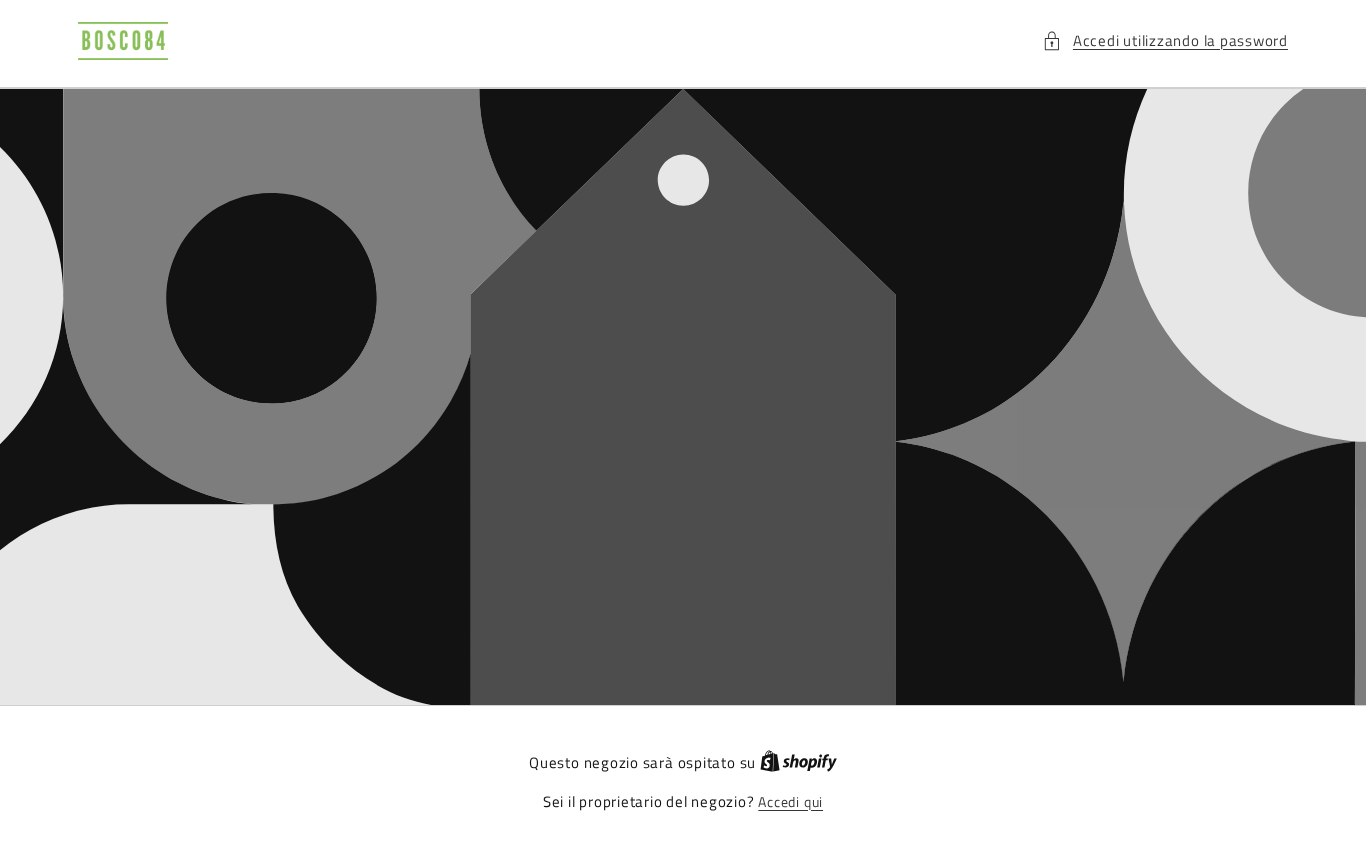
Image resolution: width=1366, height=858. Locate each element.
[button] (1165, 41)
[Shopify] (798, 763)
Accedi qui (790, 802)
